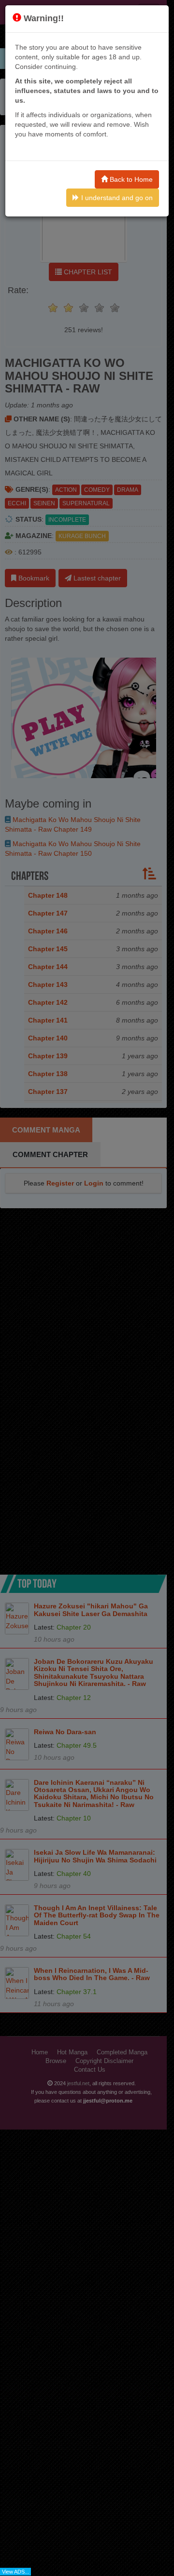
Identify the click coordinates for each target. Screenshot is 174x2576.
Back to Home (130, 179)
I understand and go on (116, 198)
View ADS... (15, 2572)
